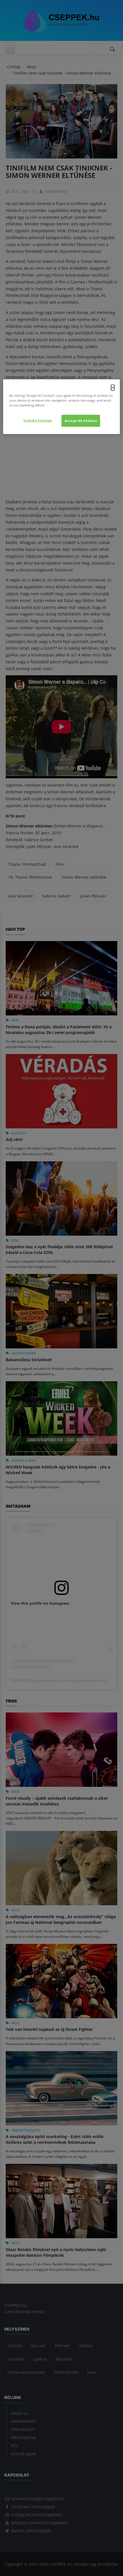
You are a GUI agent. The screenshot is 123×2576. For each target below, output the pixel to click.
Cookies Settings (38, 420)
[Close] (113, 388)
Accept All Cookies (81, 421)
